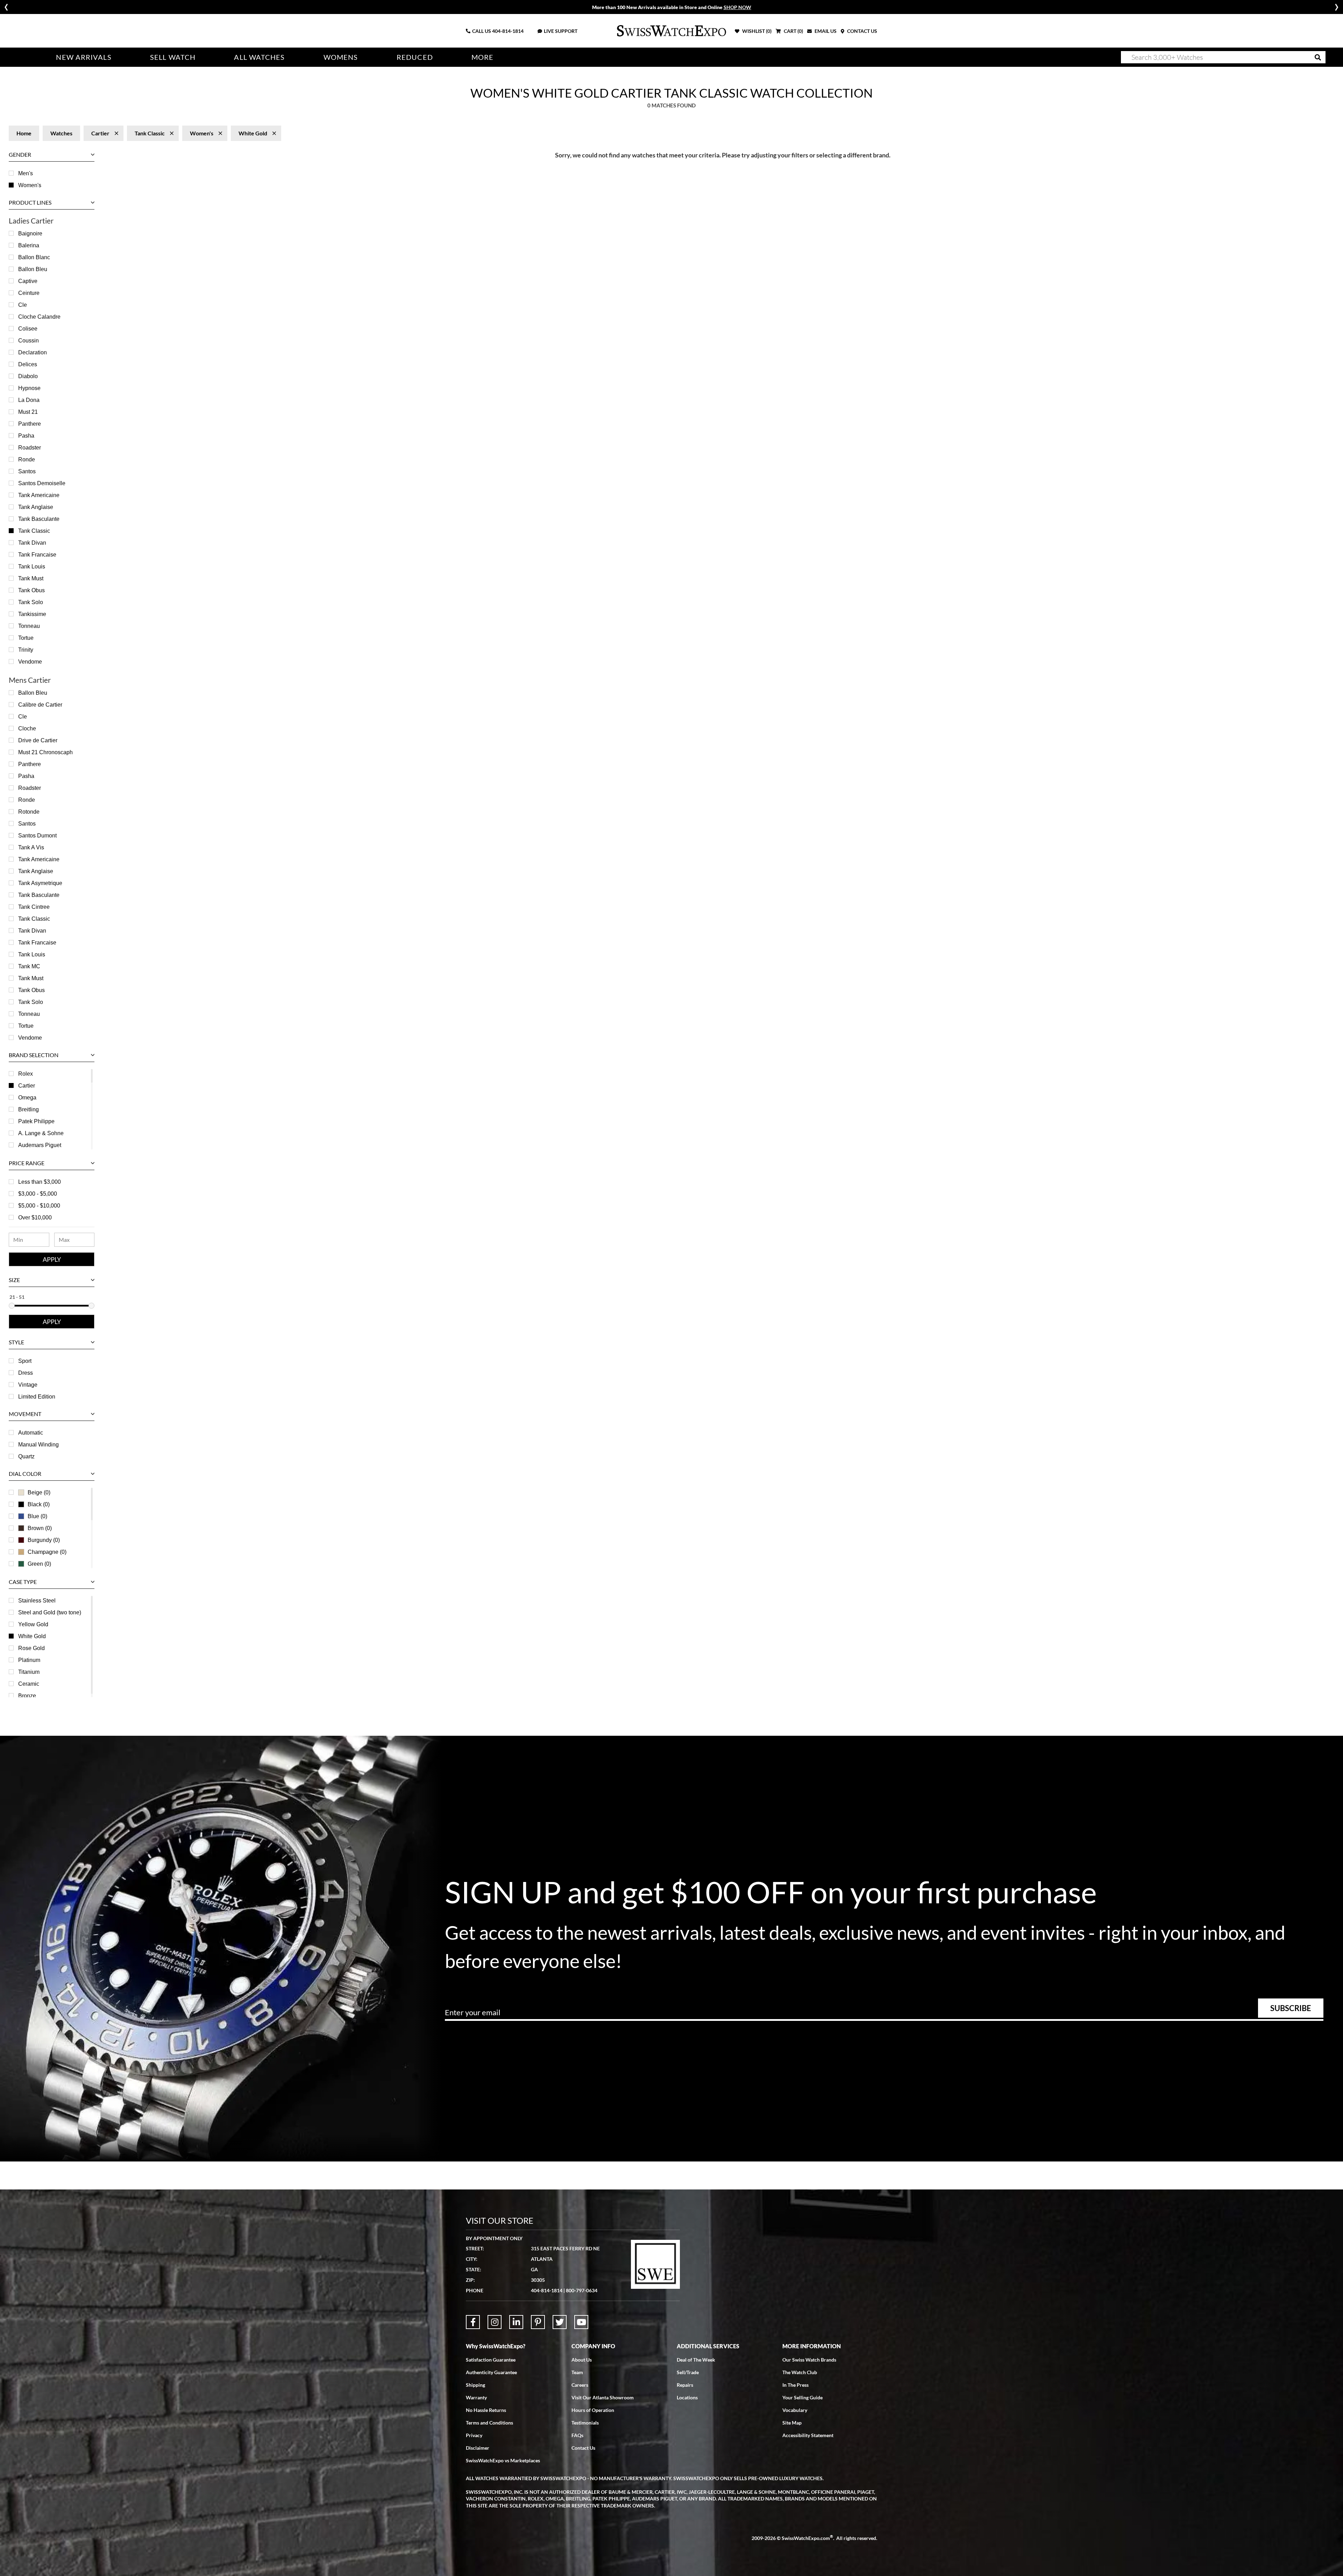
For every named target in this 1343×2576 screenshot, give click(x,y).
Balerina (29, 245)
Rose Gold (31, 1648)
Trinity (26, 650)
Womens (341, 57)
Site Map (792, 2423)
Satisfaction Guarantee (491, 2360)
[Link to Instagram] (495, 2322)
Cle (23, 305)
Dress (26, 1373)
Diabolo (28, 376)
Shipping (475, 2385)
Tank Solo (31, 602)
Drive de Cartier (38, 740)
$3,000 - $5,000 (38, 1194)
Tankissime (32, 614)
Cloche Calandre (39, 317)
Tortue (26, 638)
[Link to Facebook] (473, 2322)
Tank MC (29, 966)
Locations (687, 2397)
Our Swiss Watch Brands (809, 2360)
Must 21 (28, 412)
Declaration (33, 352)
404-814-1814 (508, 31)
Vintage (28, 1385)
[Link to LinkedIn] (516, 2322)
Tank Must (31, 578)
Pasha (26, 436)
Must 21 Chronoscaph (45, 752)
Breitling (29, 1109)
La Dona (29, 400)
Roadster (30, 448)
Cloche (27, 728)
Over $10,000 (35, 1218)
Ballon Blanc (34, 257)
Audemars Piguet (40, 1145)
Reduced (415, 57)
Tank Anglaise (36, 507)
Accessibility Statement (808, 2435)
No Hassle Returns (486, 2410)
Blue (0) (37, 1516)
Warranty (476, 2397)
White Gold (32, 1636)
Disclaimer (478, 2448)
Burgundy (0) (44, 1540)
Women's (30, 185)
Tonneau (29, 626)
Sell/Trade (688, 2372)
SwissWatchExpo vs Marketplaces (503, 2460)
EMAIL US (825, 31)
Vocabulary (795, 2410)
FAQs (577, 2435)
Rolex (26, 1074)
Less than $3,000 (40, 1182)
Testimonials (585, 2423)
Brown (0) (40, 1528)
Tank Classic (34, 531)
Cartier (27, 1086)
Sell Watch (173, 57)
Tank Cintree (34, 907)
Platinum (29, 1660)
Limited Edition (37, 1397)
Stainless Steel (37, 1601)
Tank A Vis (31, 847)
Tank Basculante (39, 519)
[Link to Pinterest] (538, 2322)
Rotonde (29, 812)
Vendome (30, 662)
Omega (27, 1098)
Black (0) (39, 1504)
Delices (28, 364)
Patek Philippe (36, 1121)
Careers (580, 2385)
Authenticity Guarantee (491, 2372)
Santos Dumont (37, 836)
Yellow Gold (33, 1624)
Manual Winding (38, 1445)
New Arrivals (84, 57)
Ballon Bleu (33, 269)
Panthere (30, 424)
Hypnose (29, 388)
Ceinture (29, 293)
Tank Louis (32, 567)
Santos (27, 471)
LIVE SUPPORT (561, 31)
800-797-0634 (582, 2290)
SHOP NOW (737, 7)
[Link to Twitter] (560, 2322)
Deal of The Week (696, 2360)
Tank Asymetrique (40, 883)
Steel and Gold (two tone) (50, 1612)
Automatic (31, 1433)
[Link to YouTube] (581, 2322)
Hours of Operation (593, 2410)
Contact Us (583, 2448)
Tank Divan (32, 543)
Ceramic (29, 1684)
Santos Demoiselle (42, 483)
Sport (25, 1361)
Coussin (29, 341)
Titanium (29, 1672)
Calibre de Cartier (40, 705)
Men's (26, 173)
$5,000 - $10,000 (39, 1206)
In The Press (795, 2385)
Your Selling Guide (802, 2397)
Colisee (28, 329)
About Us (582, 2360)
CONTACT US (862, 31)
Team (577, 2372)
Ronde (27, 459)
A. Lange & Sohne (41, 1133)
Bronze (27, 1696)
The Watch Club (800, 2372)
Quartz (26, 1456)
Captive (28, 281)
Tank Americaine (39, 495)
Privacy (474, 2435)
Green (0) (39, 1564)
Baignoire (30, 233)
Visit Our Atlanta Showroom (603, 2397)
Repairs (685, 2385)
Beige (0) (39, 1492)
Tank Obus (31, 590)
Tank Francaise (37, 555)
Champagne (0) (47, 1552)
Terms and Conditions (489, 2423)
